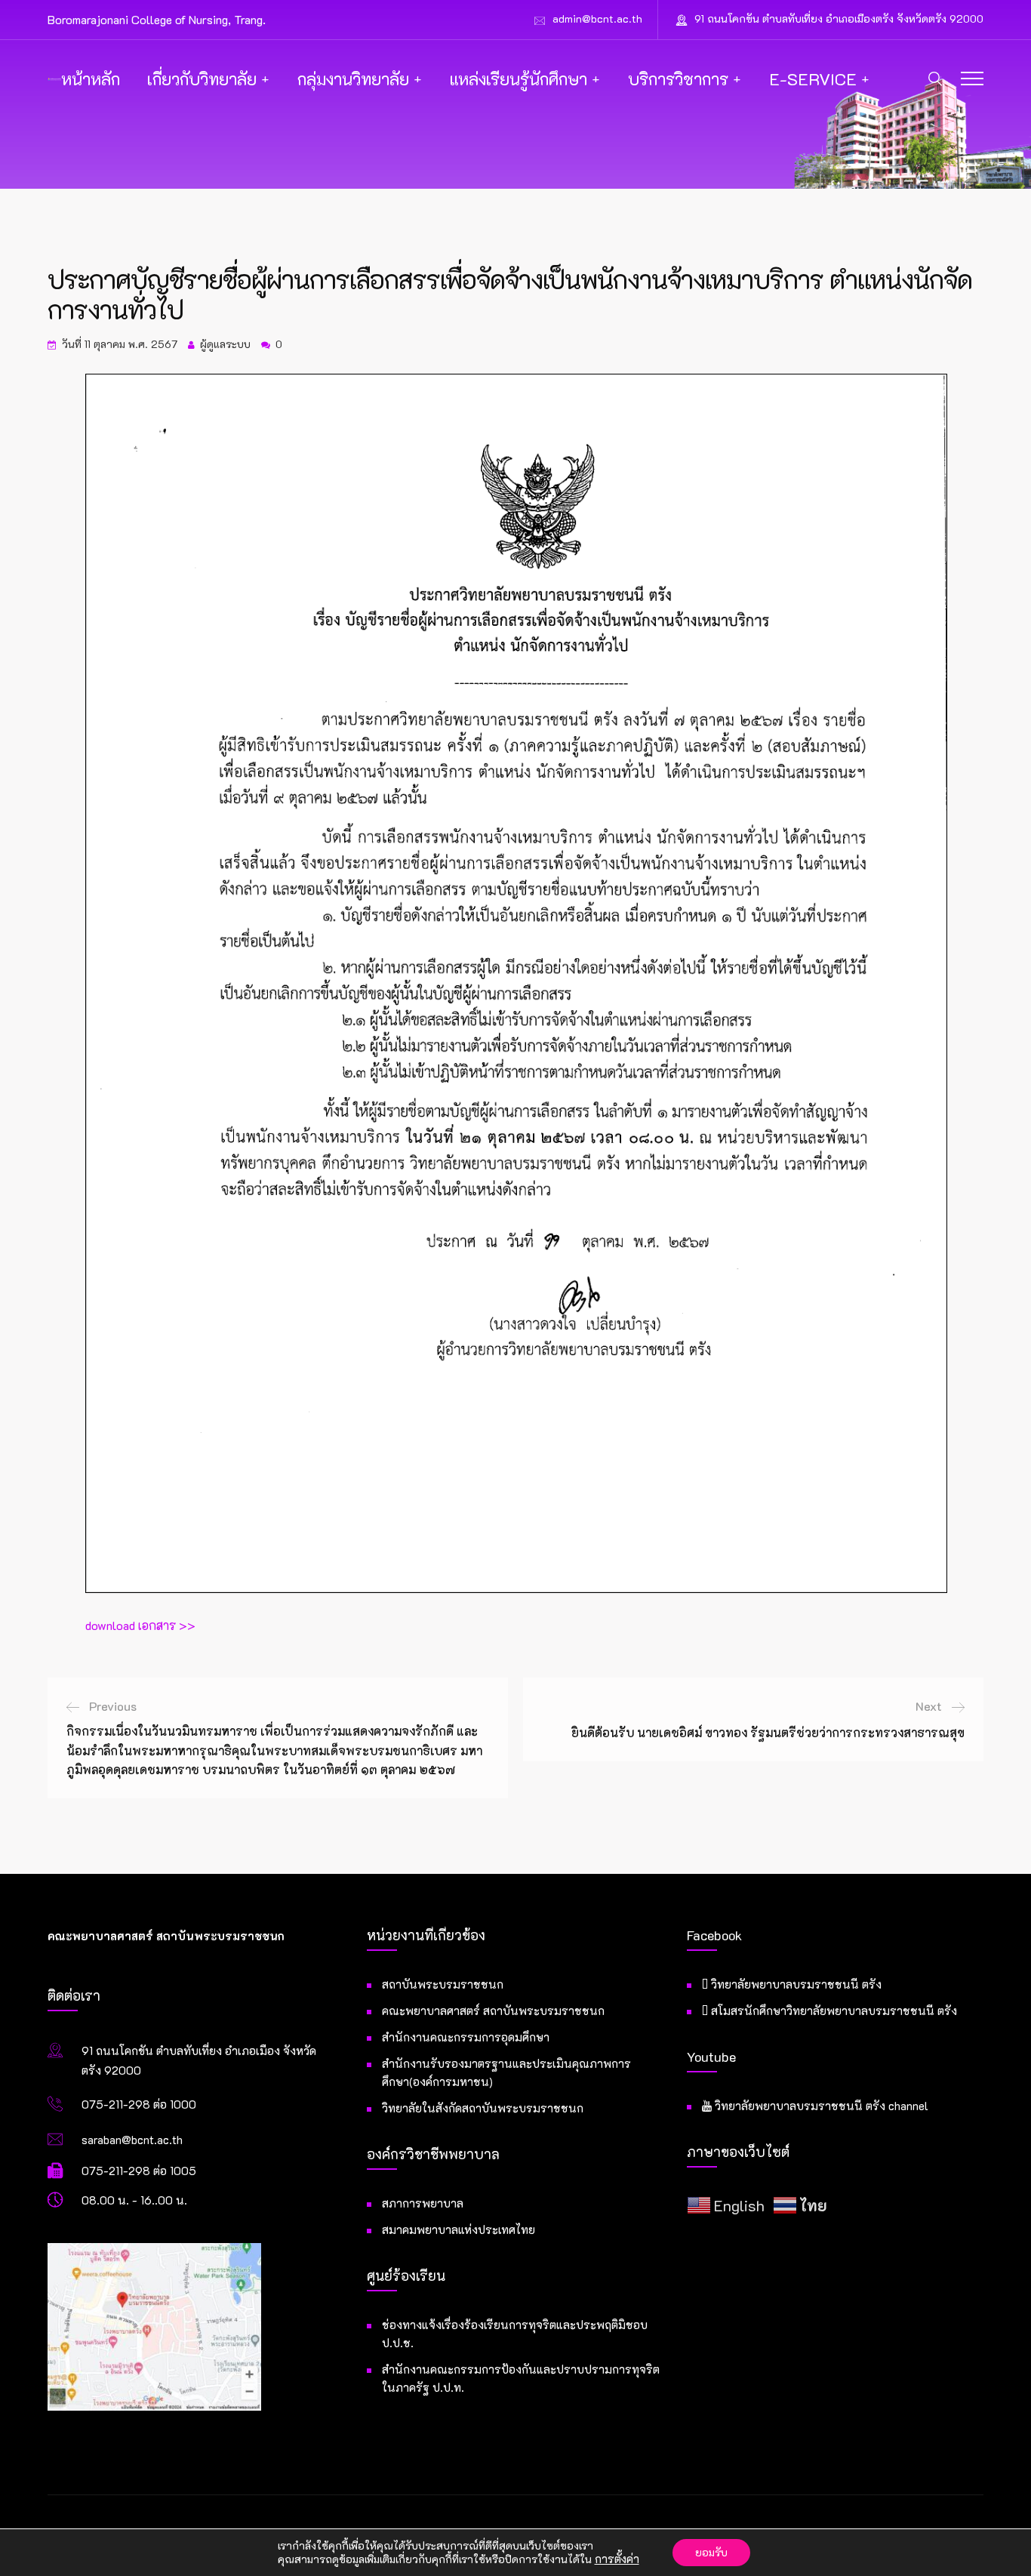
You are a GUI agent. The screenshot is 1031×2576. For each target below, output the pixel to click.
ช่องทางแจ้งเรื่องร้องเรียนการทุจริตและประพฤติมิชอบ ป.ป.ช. (515, 2334)
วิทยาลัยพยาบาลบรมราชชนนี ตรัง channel (820, 2106)
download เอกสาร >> (140, 1625)
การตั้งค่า (617, 2559)
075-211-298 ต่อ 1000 (139, 2104)
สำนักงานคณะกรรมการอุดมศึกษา (466, 2037)
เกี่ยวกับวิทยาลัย (202, 79)
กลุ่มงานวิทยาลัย (353, 79)
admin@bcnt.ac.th (597, 18)
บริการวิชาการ (678, 79)
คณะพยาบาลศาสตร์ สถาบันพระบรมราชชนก (493, 2011)
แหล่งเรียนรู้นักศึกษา (519, 79)
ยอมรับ (711, 2552)
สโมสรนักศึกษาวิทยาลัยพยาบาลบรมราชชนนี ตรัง (832, 2011)
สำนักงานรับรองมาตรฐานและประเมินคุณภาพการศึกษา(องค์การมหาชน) (506, 2072)
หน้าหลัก (91, 79)
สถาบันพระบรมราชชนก (443, 1984)
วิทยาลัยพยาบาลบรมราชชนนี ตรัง (795, 1984)
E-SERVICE (813, 79)
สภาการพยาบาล (423, 2203)
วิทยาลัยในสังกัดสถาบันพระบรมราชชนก (483, 2108)
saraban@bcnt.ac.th (132, 2140)
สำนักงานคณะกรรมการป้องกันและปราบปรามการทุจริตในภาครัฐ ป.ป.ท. (521, 2378)
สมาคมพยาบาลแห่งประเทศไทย (459, 2229)
